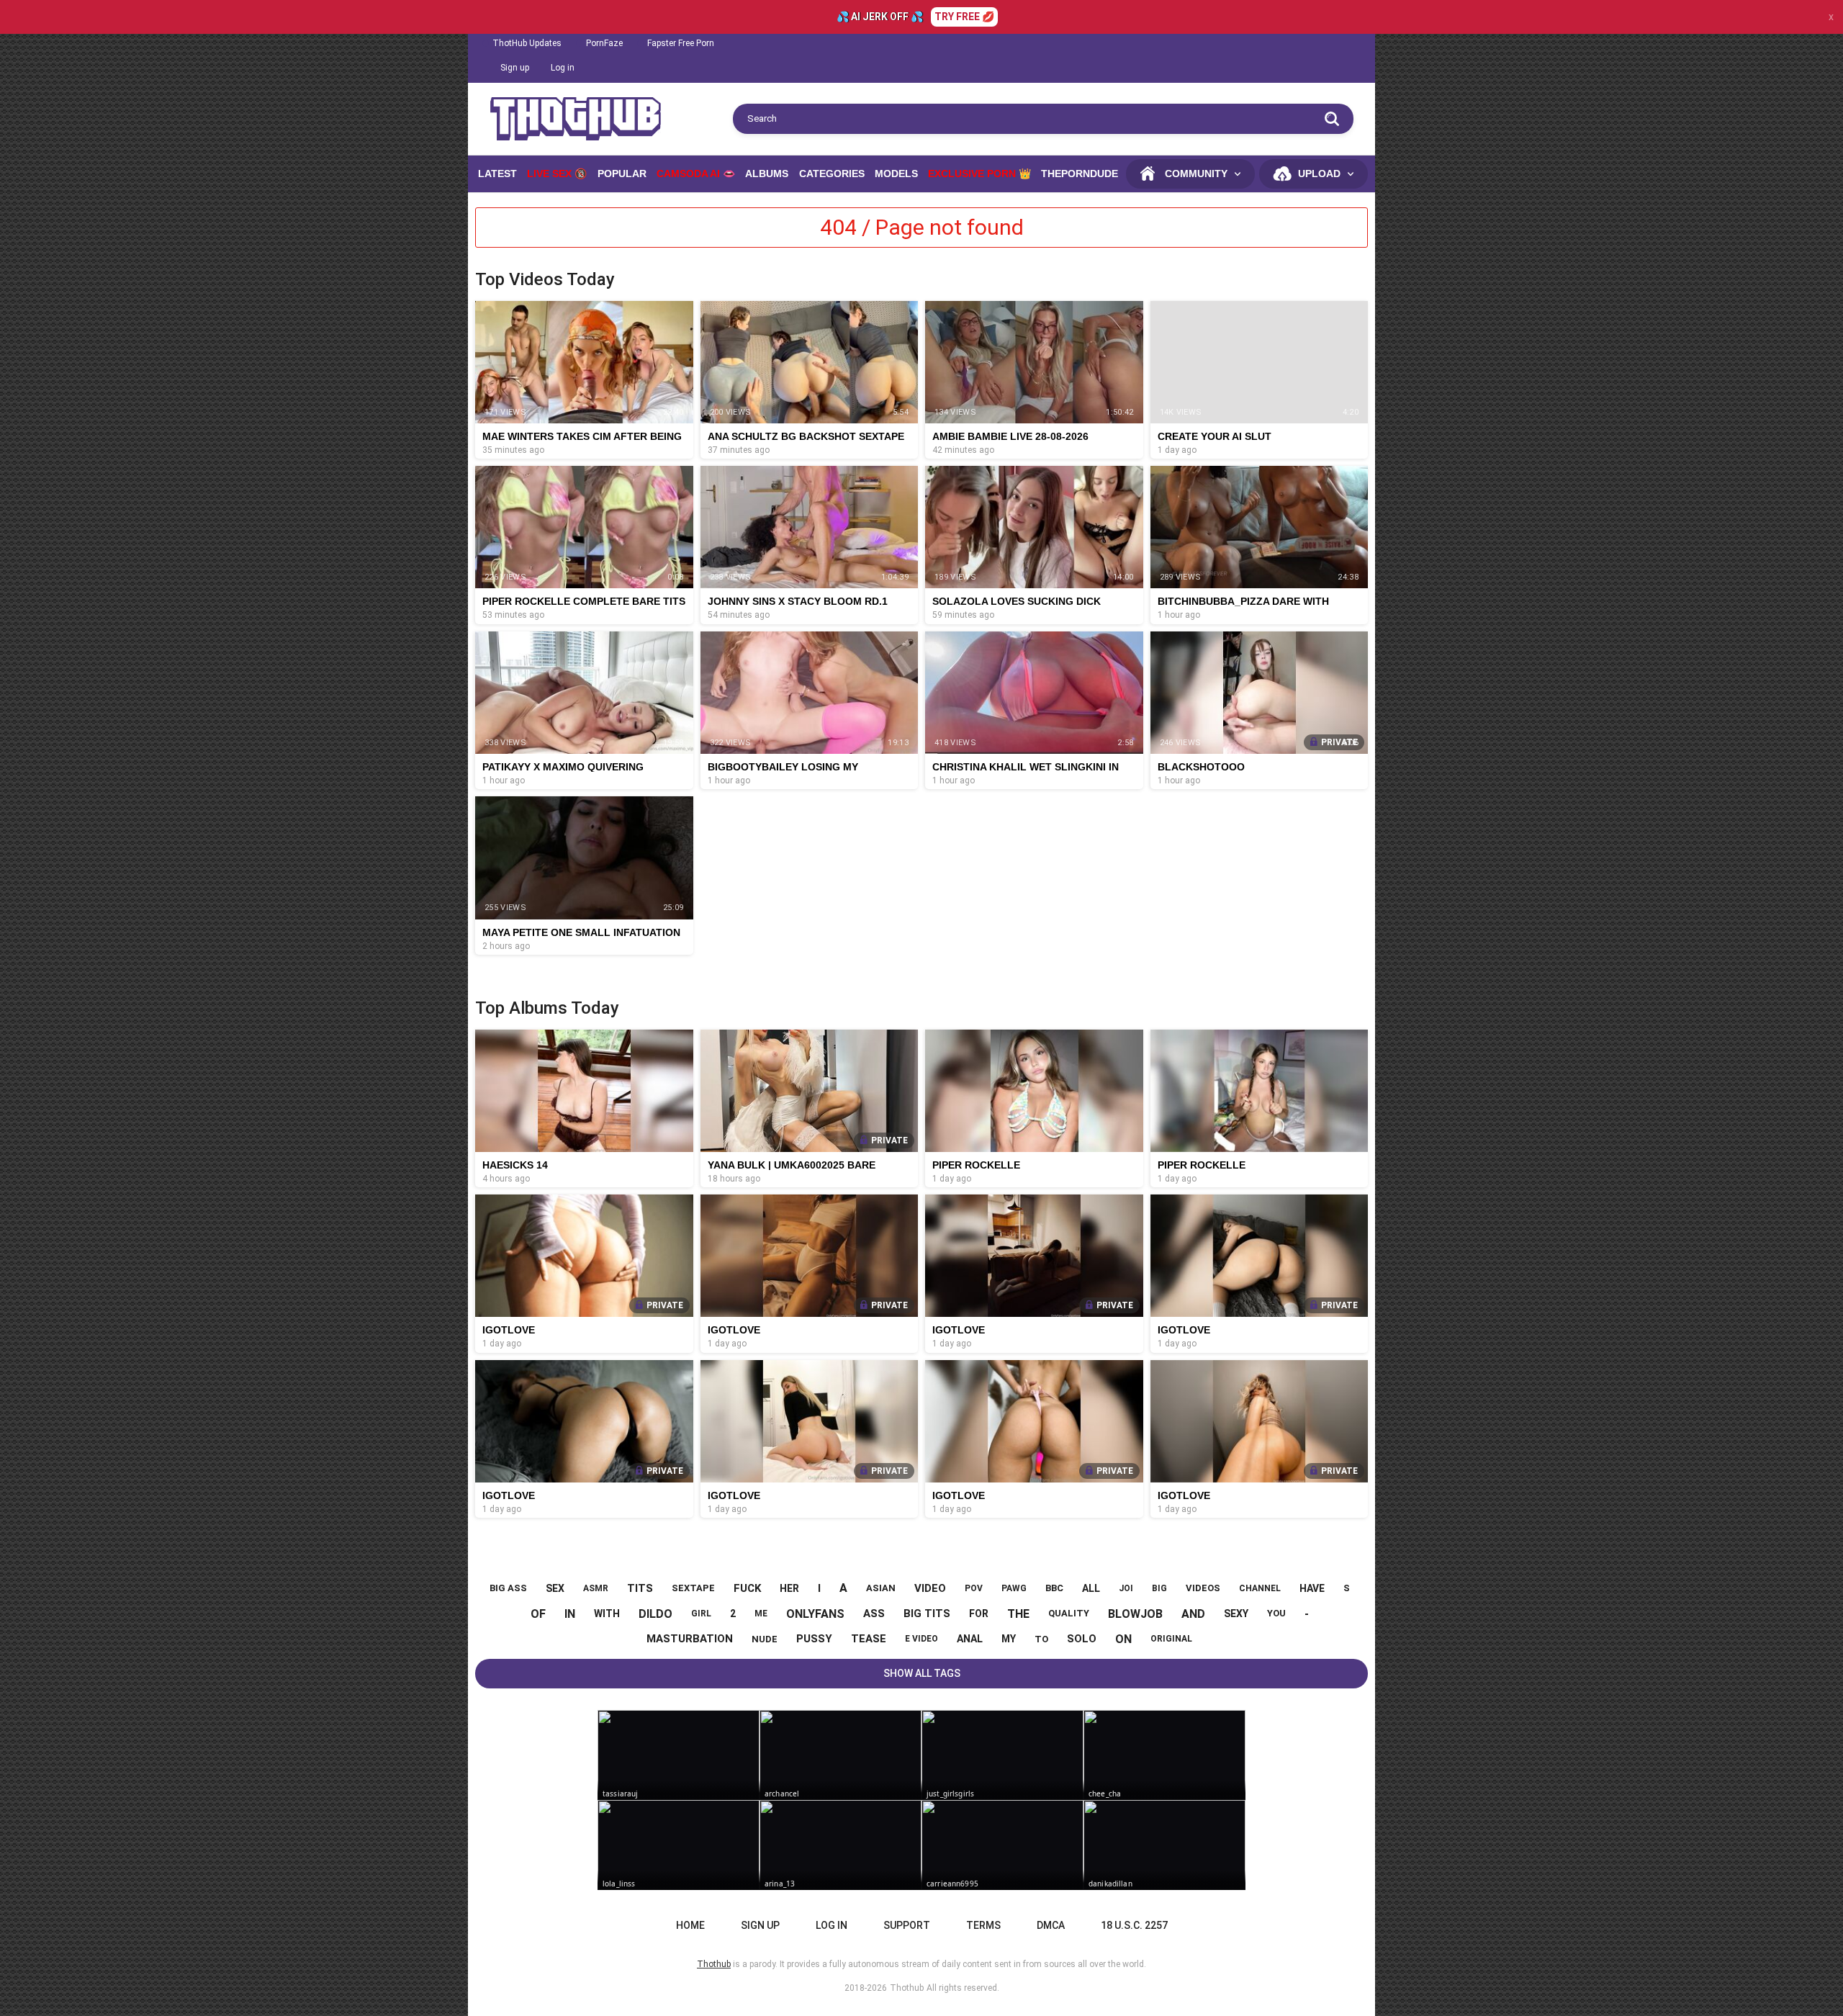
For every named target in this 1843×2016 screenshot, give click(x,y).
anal (970, 1639)
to (1041, 1639)
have (1312, 1588)
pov (974, 1588)
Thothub (907, 1988)
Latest (497, 174)
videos (1203, 1588)
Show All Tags (922, 1673)
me (761, 1614)
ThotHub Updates (527, 43)
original (1171, 1639)
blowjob (1135, 1614)
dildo (655, 1614)
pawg (1014, 1588)
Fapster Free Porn (681, 43)
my (1009, 1639)
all (1091, 1588)
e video (921, 1639)
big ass (508, 1588)
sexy (1236, 1614)
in (570, 1614)
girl (701, 1614)
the (1018, 1614)
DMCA (1051, 1925)
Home (690, 1925)
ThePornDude (1080, 174)
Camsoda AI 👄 (696, 174)
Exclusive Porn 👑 (979, 174)
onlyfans (815, 1614)
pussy (814, 1639)
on (1123, 1639)
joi (1126, 1588)
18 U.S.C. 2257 (1134, 1925)
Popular (622, 174)
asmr (596, 1588)
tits (640, 1588)
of (538, 1614)
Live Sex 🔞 (557, 174)
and (1193, 1614)
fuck (747, 1588)
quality (1069, 1613)
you (1276, 1613)
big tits (927, 1614)
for (979, 1614)
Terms (983, 1925)
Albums (767, 174)
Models (896, 174)
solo (1082, 1639)
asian (881, 1588)
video (930, 1588)
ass (874, 1614)
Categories (832, 174)
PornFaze (604, 43)
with (607, 1614)
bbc (1054, 1588)
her (789, 1588)
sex (555, 1588)
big (1159, 1588)
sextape (693, 1588)
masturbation (690, 1639)
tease (869, 1639)
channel (1260, 1588)
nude (765, 1639)
